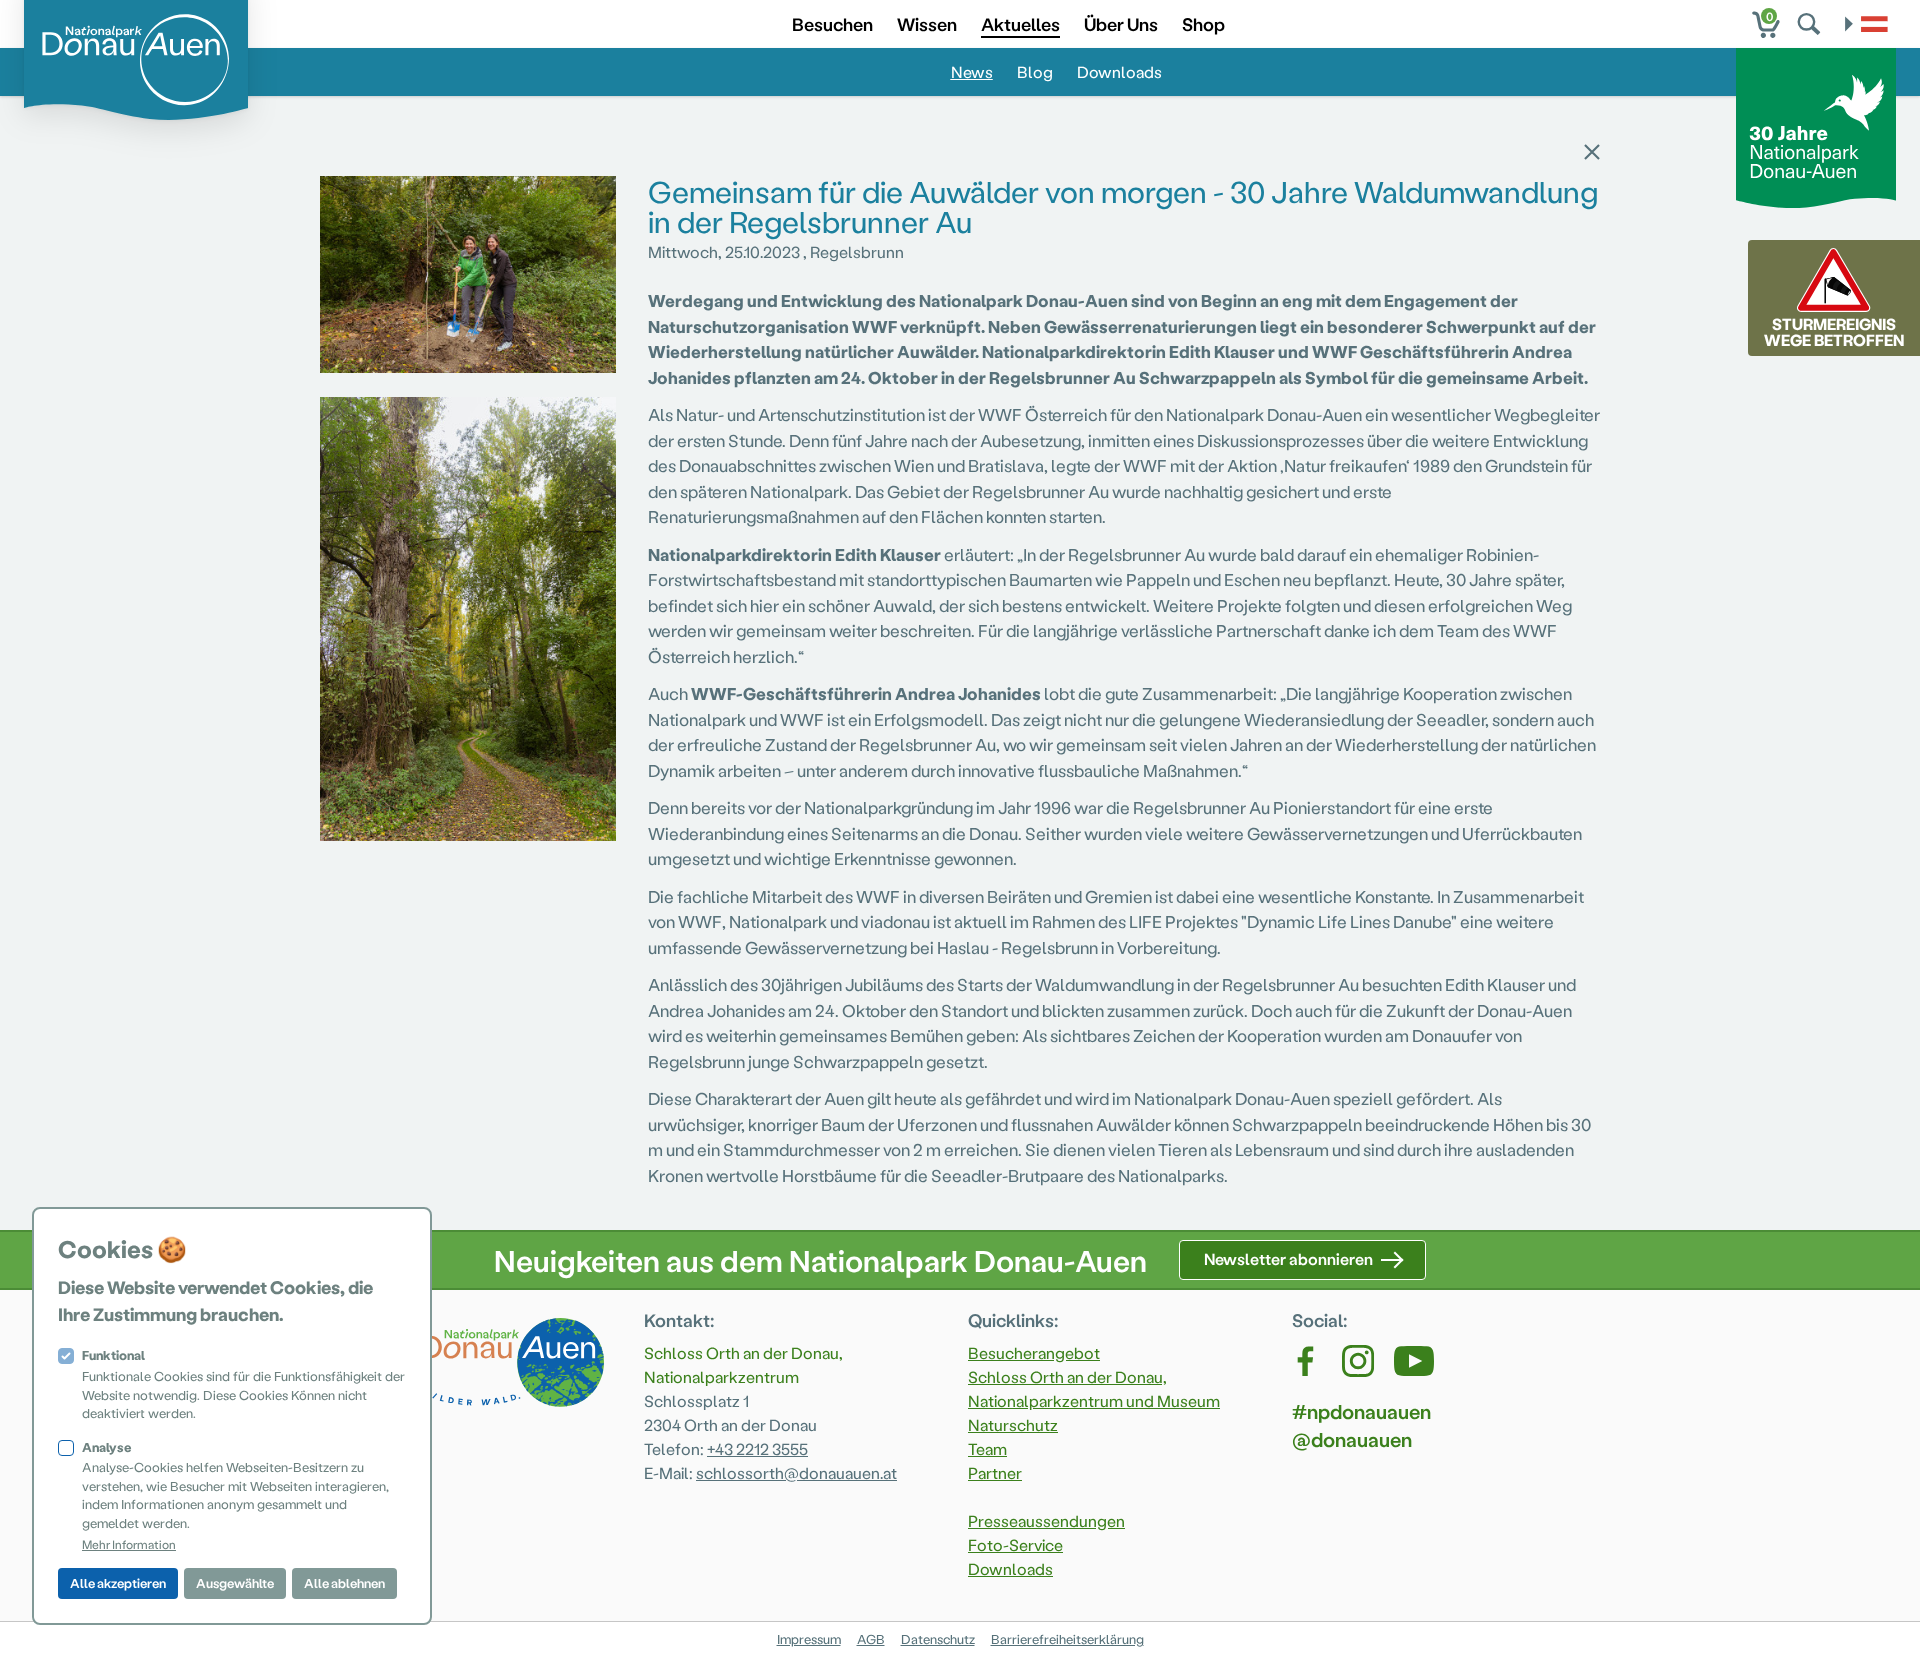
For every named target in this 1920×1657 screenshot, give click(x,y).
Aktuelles (1020, 23)
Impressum (809, 1638)
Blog (1035, 71)
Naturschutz (1013, 1424)
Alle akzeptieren (118, 1582)
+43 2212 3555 (757, 1448)
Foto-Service (1015, 1544)
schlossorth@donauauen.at (796, 1472)
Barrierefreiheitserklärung (1067, 1638)
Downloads (1119, 71)
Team (987, 1448)
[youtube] (1414, 1361)
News (972, 71)
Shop (1203, 23)
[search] (1811, 24)
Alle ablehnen (344, 1582)
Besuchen (832, 23)
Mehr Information (129, 1544)
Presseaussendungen (1046, 1520)
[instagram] (1358, 1361)
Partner (995, 1472)
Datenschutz (938, 1638)
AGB (871, 1638)
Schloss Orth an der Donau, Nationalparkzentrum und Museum (1094, 1388)
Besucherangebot (1034, 1352)
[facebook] (1307, 1361)
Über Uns (1121, 23)
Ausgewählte (235, 1582)
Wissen (927, 23)
